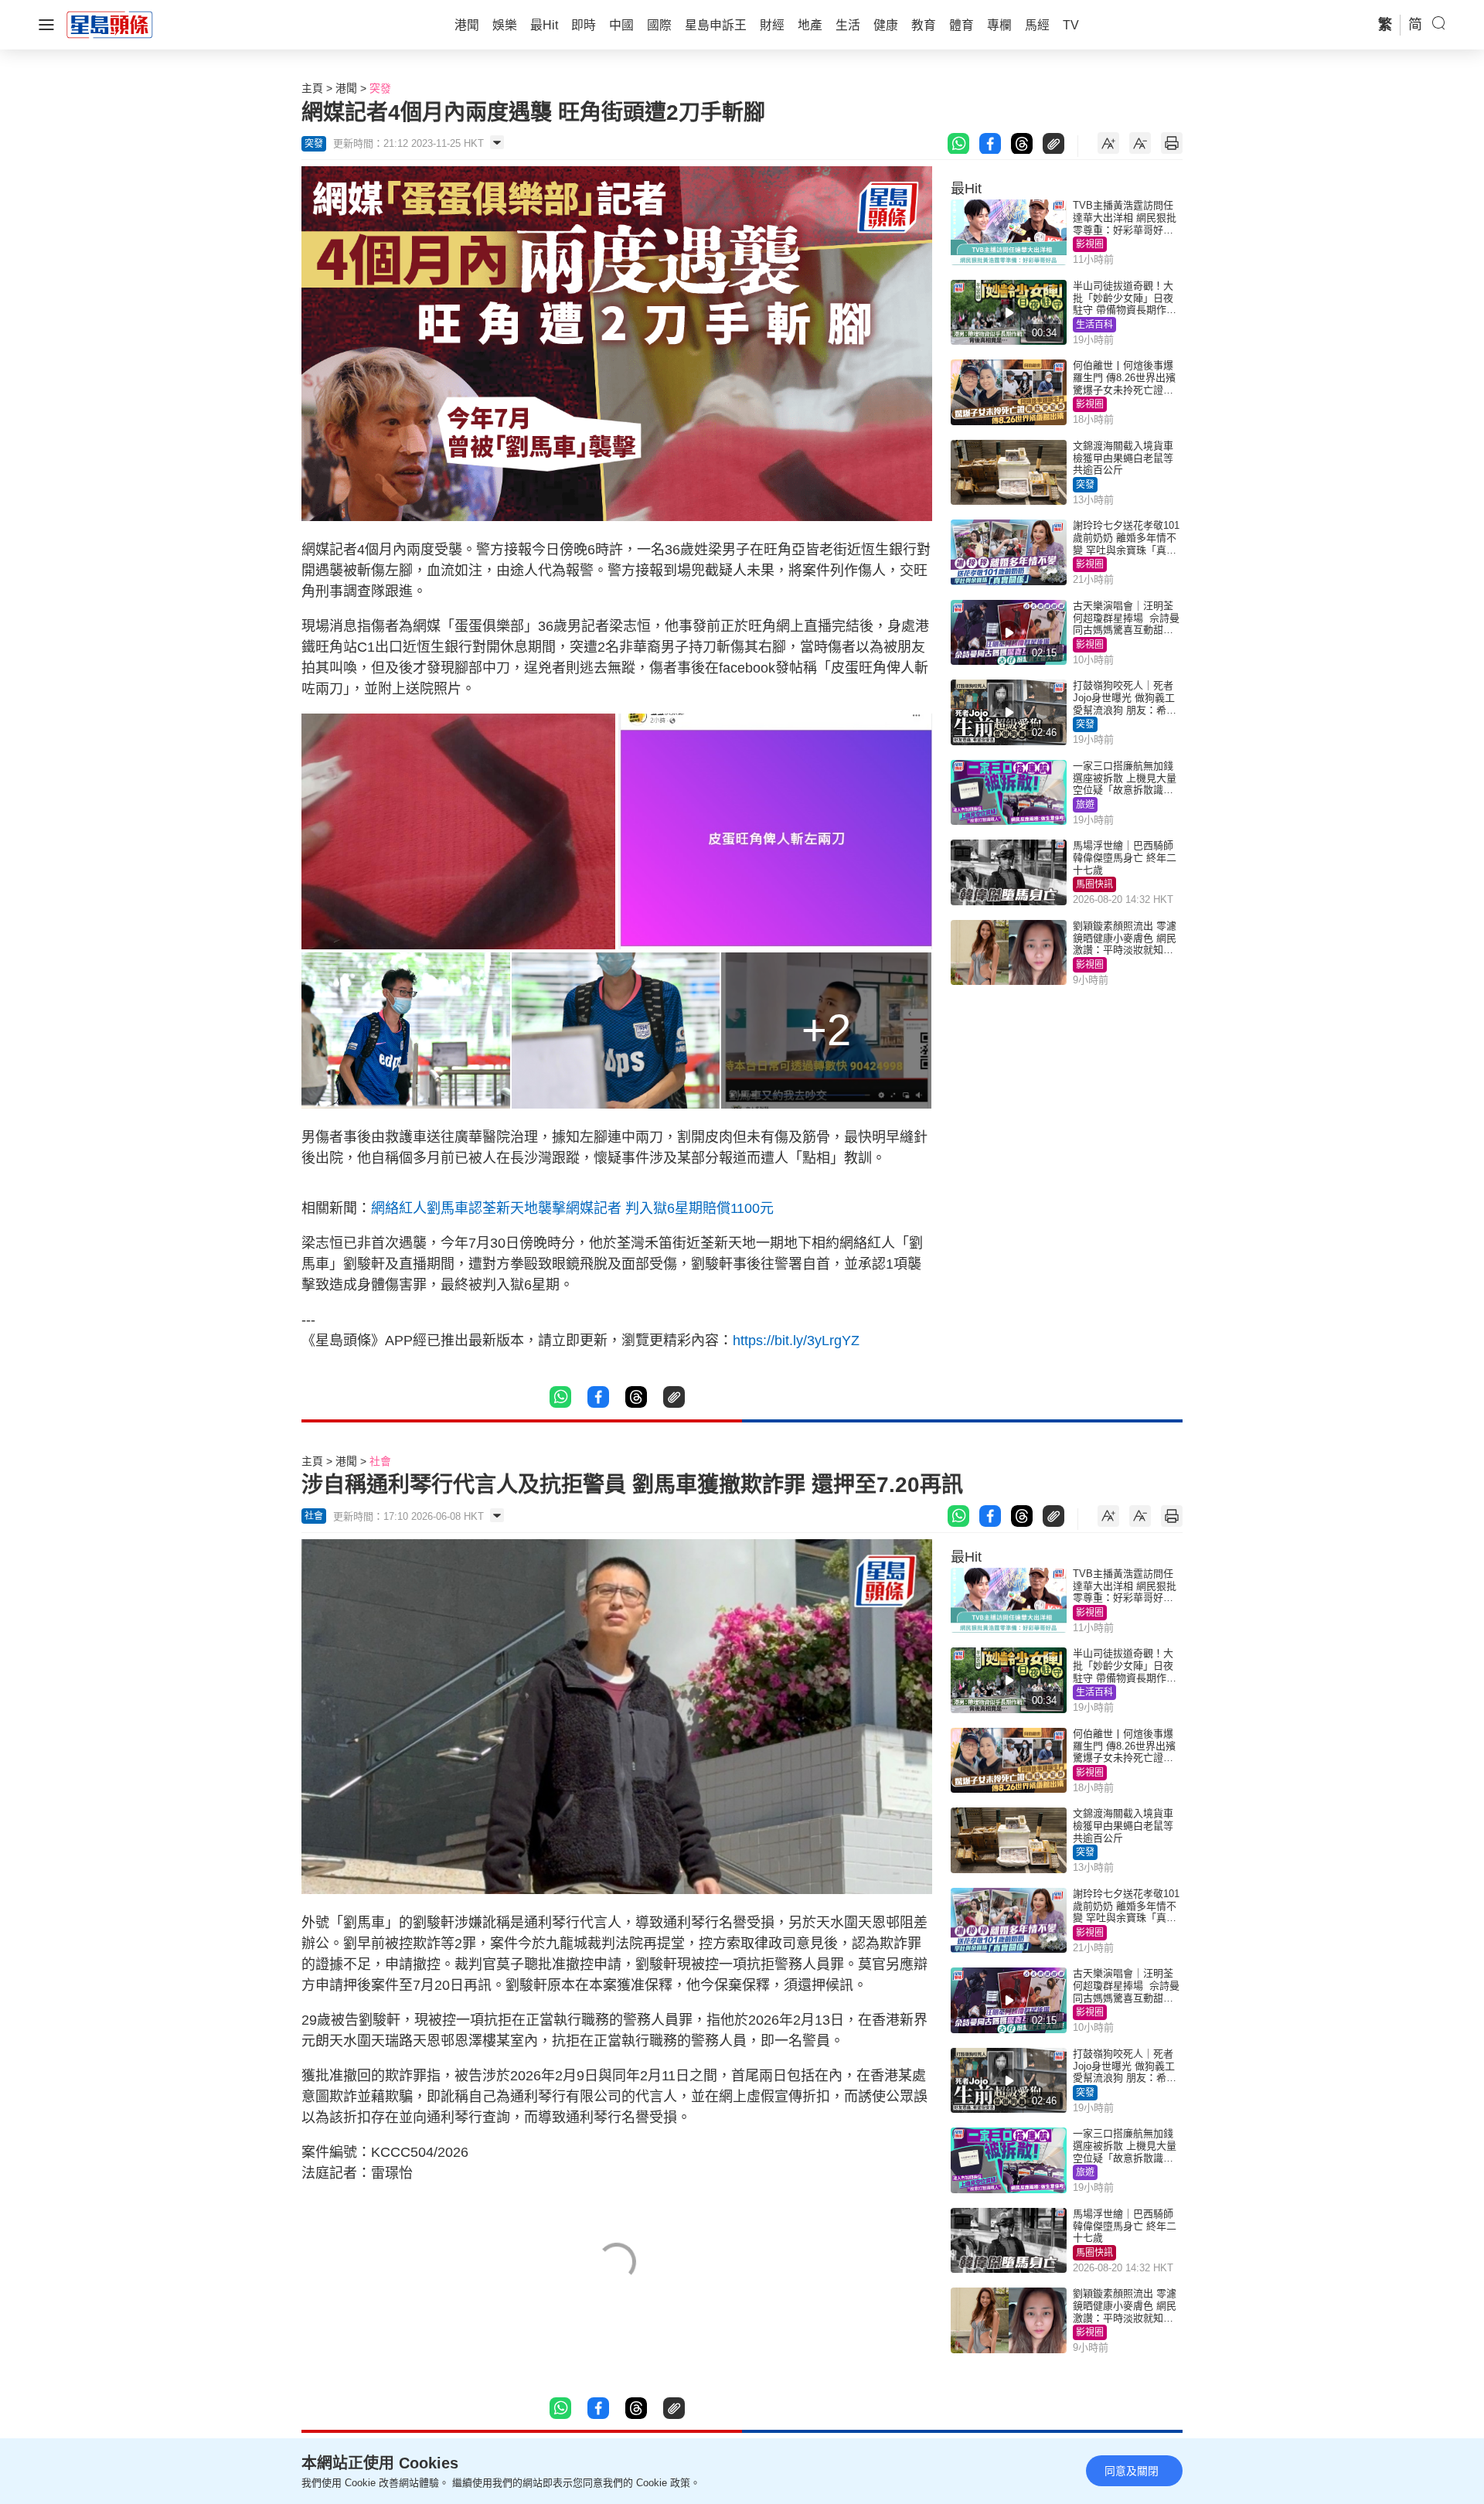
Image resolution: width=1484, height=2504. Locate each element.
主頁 (312, 88)
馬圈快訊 (1094, 884)
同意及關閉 (1132, 2471)
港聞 (346, 88)
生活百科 (1094, 325)
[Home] (110, 24)
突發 (380, 88)
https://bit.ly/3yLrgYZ (796, 1341)
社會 (380, 1461)
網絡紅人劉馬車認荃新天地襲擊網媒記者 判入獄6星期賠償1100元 (572, 1208)
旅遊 (1085, 805)
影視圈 (1090, 244)
